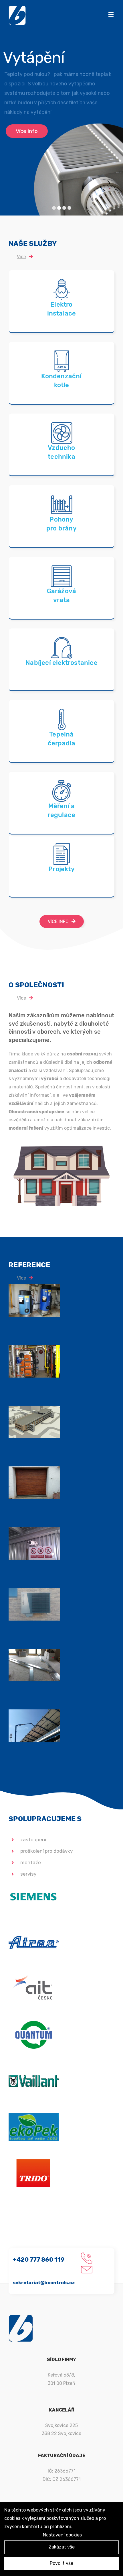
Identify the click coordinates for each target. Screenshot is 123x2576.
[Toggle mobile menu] (111, 14)
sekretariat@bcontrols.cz (44, 2283)
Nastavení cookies (62, 2535)
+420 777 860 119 (39, 2259)
